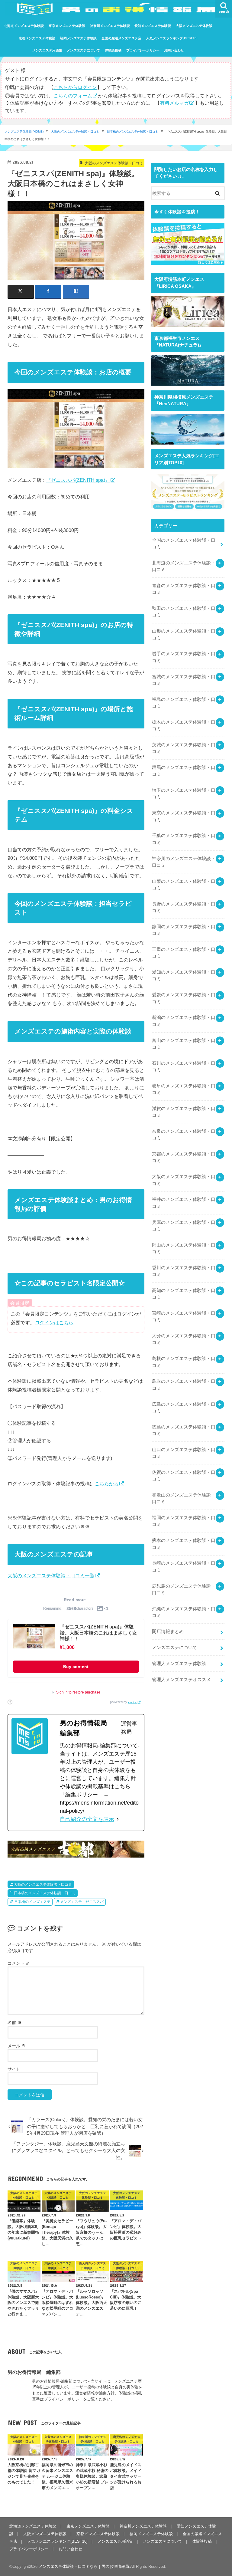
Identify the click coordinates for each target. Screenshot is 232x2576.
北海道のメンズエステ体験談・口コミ (184, 566)
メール (17, 2046)
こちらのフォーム (73, 96)
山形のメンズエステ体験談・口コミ (184, 634)
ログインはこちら (54, 1322)
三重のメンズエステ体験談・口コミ (184, 953)
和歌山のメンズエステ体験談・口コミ (184, 1498)
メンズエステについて (83, 50)
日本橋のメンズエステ (32, 1902)
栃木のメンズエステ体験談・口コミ (184, 725)
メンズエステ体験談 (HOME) (24, 131)
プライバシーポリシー (143, 50)
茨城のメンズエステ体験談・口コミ (184, 748)
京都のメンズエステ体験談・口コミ (184, 1157)
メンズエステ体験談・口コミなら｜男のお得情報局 (84, 2566)
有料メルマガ (174, 103)
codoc (133, 1702)
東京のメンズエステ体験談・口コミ (184, 816)
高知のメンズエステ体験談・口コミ (184, 1294)
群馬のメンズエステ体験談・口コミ (184, 771)
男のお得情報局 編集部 (34, 2372)
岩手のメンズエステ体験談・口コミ (184, 657)
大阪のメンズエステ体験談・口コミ (75, 131)
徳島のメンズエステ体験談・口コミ (184, 1430)
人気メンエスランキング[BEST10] (172, 38)
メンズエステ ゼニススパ (82, 1902)
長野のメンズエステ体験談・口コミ (184, 907)
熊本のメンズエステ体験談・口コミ (184, 1544)
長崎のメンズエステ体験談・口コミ (184, 1566)
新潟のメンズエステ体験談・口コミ (184, 1021)
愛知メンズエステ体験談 (153, 26)
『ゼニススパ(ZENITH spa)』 (78, 480)
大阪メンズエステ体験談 (194, 26)
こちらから (107, 1483)
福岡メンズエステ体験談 (78, 38)
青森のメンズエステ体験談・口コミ (184, 589)
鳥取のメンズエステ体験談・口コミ (184, 1385)
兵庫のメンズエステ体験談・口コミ (184, 1226)
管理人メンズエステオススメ (181, 1680)
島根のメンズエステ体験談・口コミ (184, 1362)
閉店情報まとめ (168, 1631)
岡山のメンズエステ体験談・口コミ (184, 1248)
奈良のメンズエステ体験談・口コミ (184, 1135)
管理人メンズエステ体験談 (179, 1664)
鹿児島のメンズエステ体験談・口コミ (184, 1589)
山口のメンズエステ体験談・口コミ (184, 1453)
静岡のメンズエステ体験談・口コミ (184, 930)
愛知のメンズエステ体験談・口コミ (184, 975)
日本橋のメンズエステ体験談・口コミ (133, 131)
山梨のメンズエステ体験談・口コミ (184, 885)
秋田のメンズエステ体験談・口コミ (184, 612)
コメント (19, 1963)
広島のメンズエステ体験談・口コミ (184, 1408)
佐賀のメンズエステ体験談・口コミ (184, 1476)
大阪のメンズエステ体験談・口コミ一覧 (51, 1575)
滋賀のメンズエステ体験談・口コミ (184, 1112)
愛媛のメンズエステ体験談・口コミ (184, 998)
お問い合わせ (174, 50)
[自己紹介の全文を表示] (118, 1819)
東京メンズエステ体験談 (67, 26)
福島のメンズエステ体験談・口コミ (184, 703)
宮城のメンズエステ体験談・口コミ (184, 680)
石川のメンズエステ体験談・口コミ (184, 1066)
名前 (14, 2022)
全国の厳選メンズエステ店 (121, 38)
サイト (14, 2069)
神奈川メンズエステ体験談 (110, 26)
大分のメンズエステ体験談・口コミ (184, 1339)
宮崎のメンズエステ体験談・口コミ (184, 1316)
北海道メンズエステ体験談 (24, 26)
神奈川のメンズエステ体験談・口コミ (184, 862)
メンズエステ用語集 (47, 50)
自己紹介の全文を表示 (87, 1819)
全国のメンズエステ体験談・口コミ (184, 544)
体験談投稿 (113, 50)
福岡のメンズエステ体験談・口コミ (184, 1521)
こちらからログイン (75, 87)
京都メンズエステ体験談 (37, 38)
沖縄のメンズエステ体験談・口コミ (184, 1612)
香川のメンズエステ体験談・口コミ (184, 1271)
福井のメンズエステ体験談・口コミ (184, 1203)
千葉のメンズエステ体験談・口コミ (184, 839)
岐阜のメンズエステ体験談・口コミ (184, 1089)
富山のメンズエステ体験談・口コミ (184, 1044)
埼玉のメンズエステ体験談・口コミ (184, 793)
